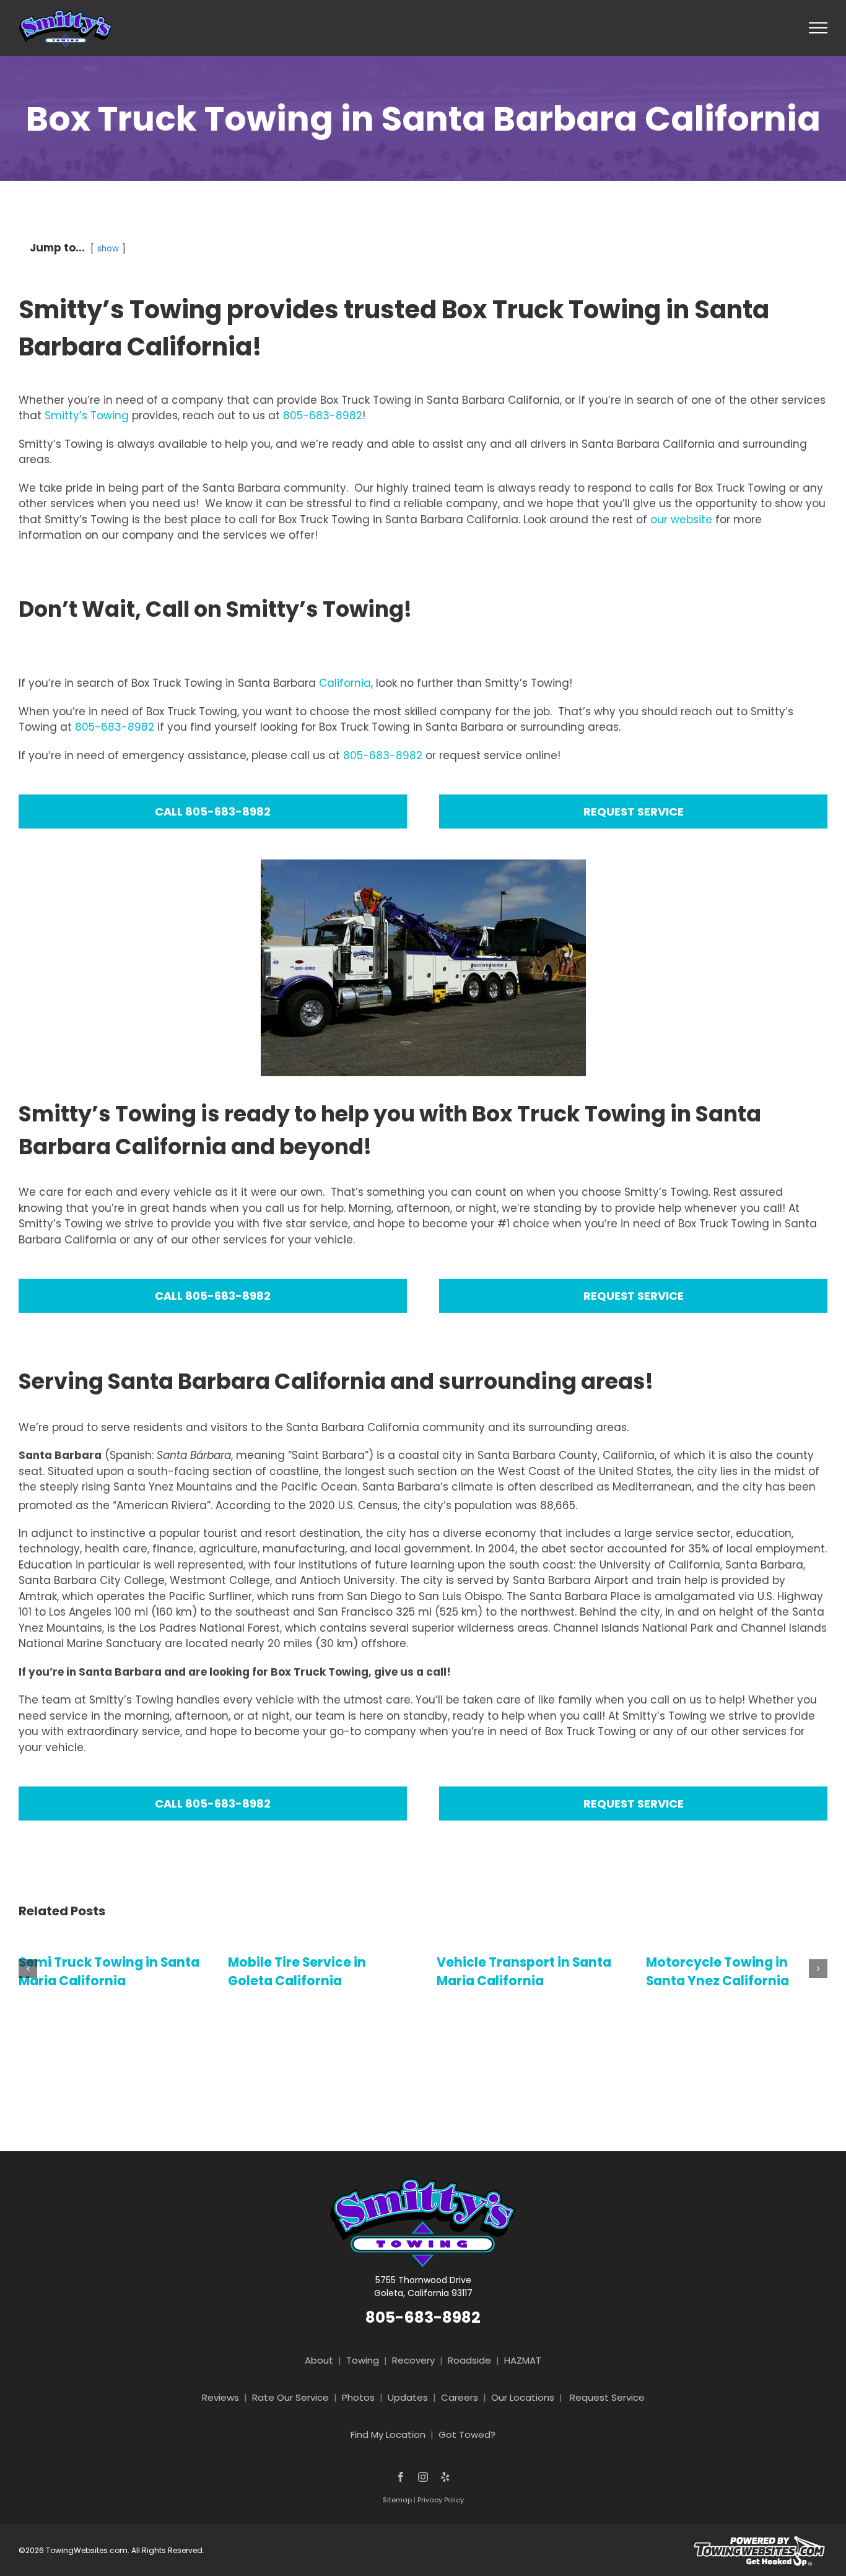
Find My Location (388, 2435)
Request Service (607, 2397)
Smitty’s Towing (87, 416)
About (319, 2360)
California (345, 683)
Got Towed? (467, 2435)
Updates (408, 2397)
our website (681, 520)
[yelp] (445, 2477)
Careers (460, 2397)
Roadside (469, 2360)
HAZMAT (523, 2360)
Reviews (220, 2397)
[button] (28, 1969)
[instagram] (423, 2477)
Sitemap (397, 2500)
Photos (358, 2397)
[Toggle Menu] (818, 28)
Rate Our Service (290, 2397)
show (108, 249)
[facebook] (401, 2477)
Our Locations (523, 2397)
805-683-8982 (323, 416)
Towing (363, 2360)
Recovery (413, 2360)
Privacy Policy (441, 2500)
